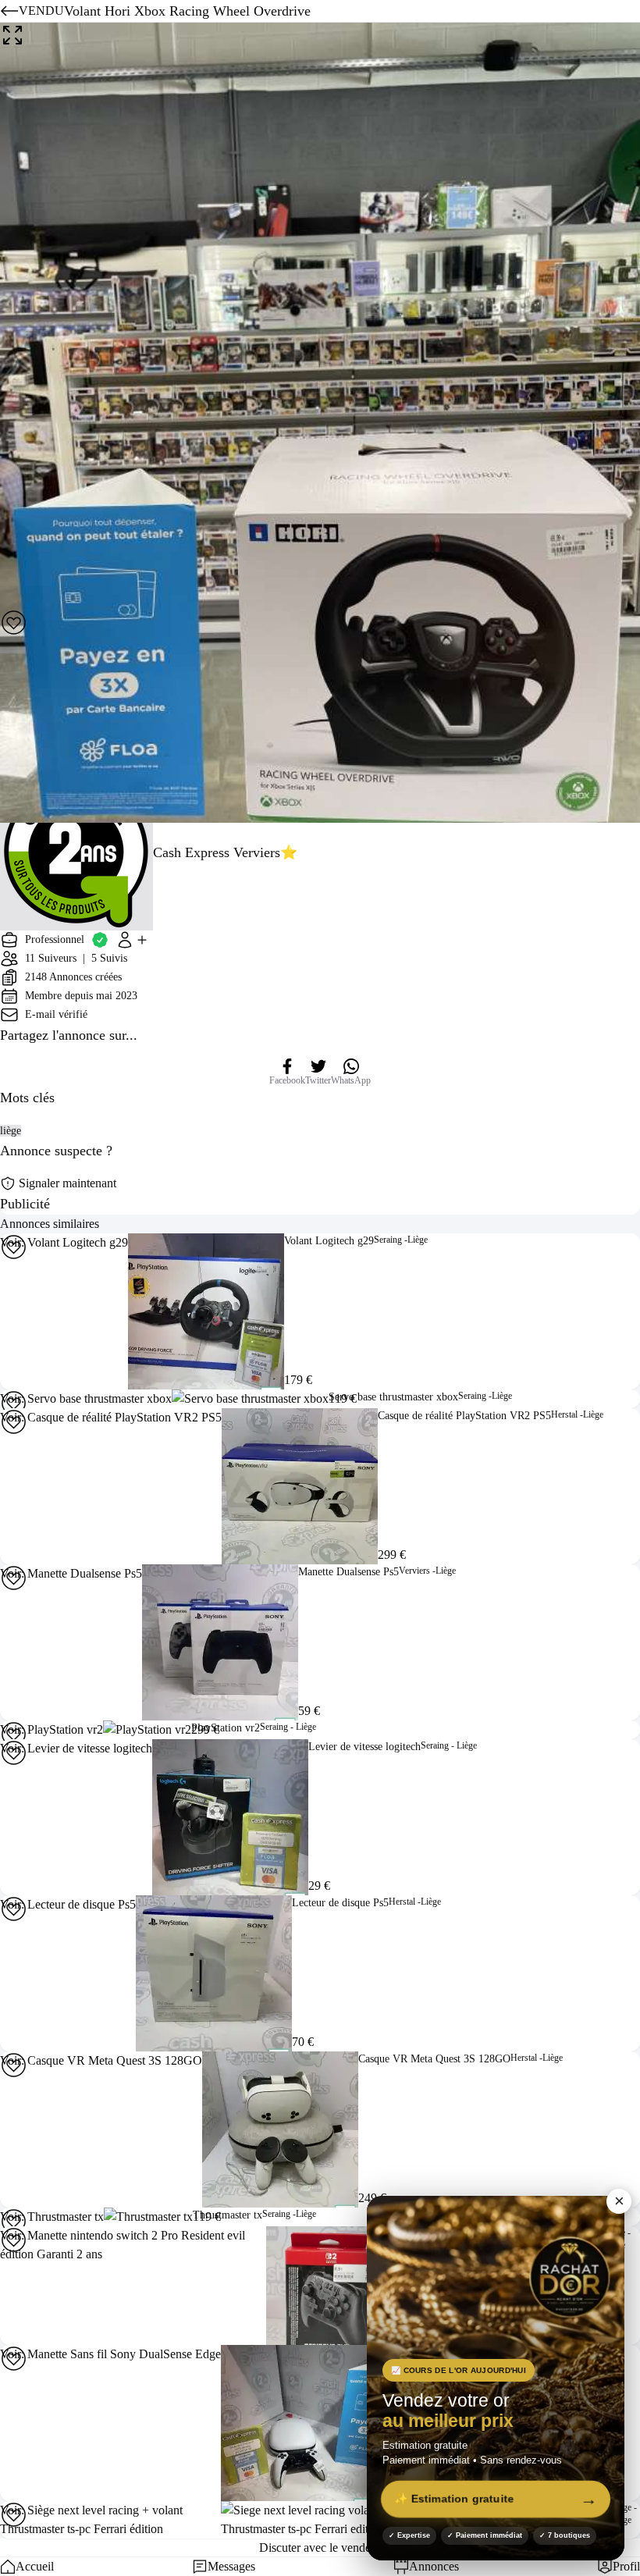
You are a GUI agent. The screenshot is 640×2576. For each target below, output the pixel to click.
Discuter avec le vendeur (320, 2548)
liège (11, 1131)
